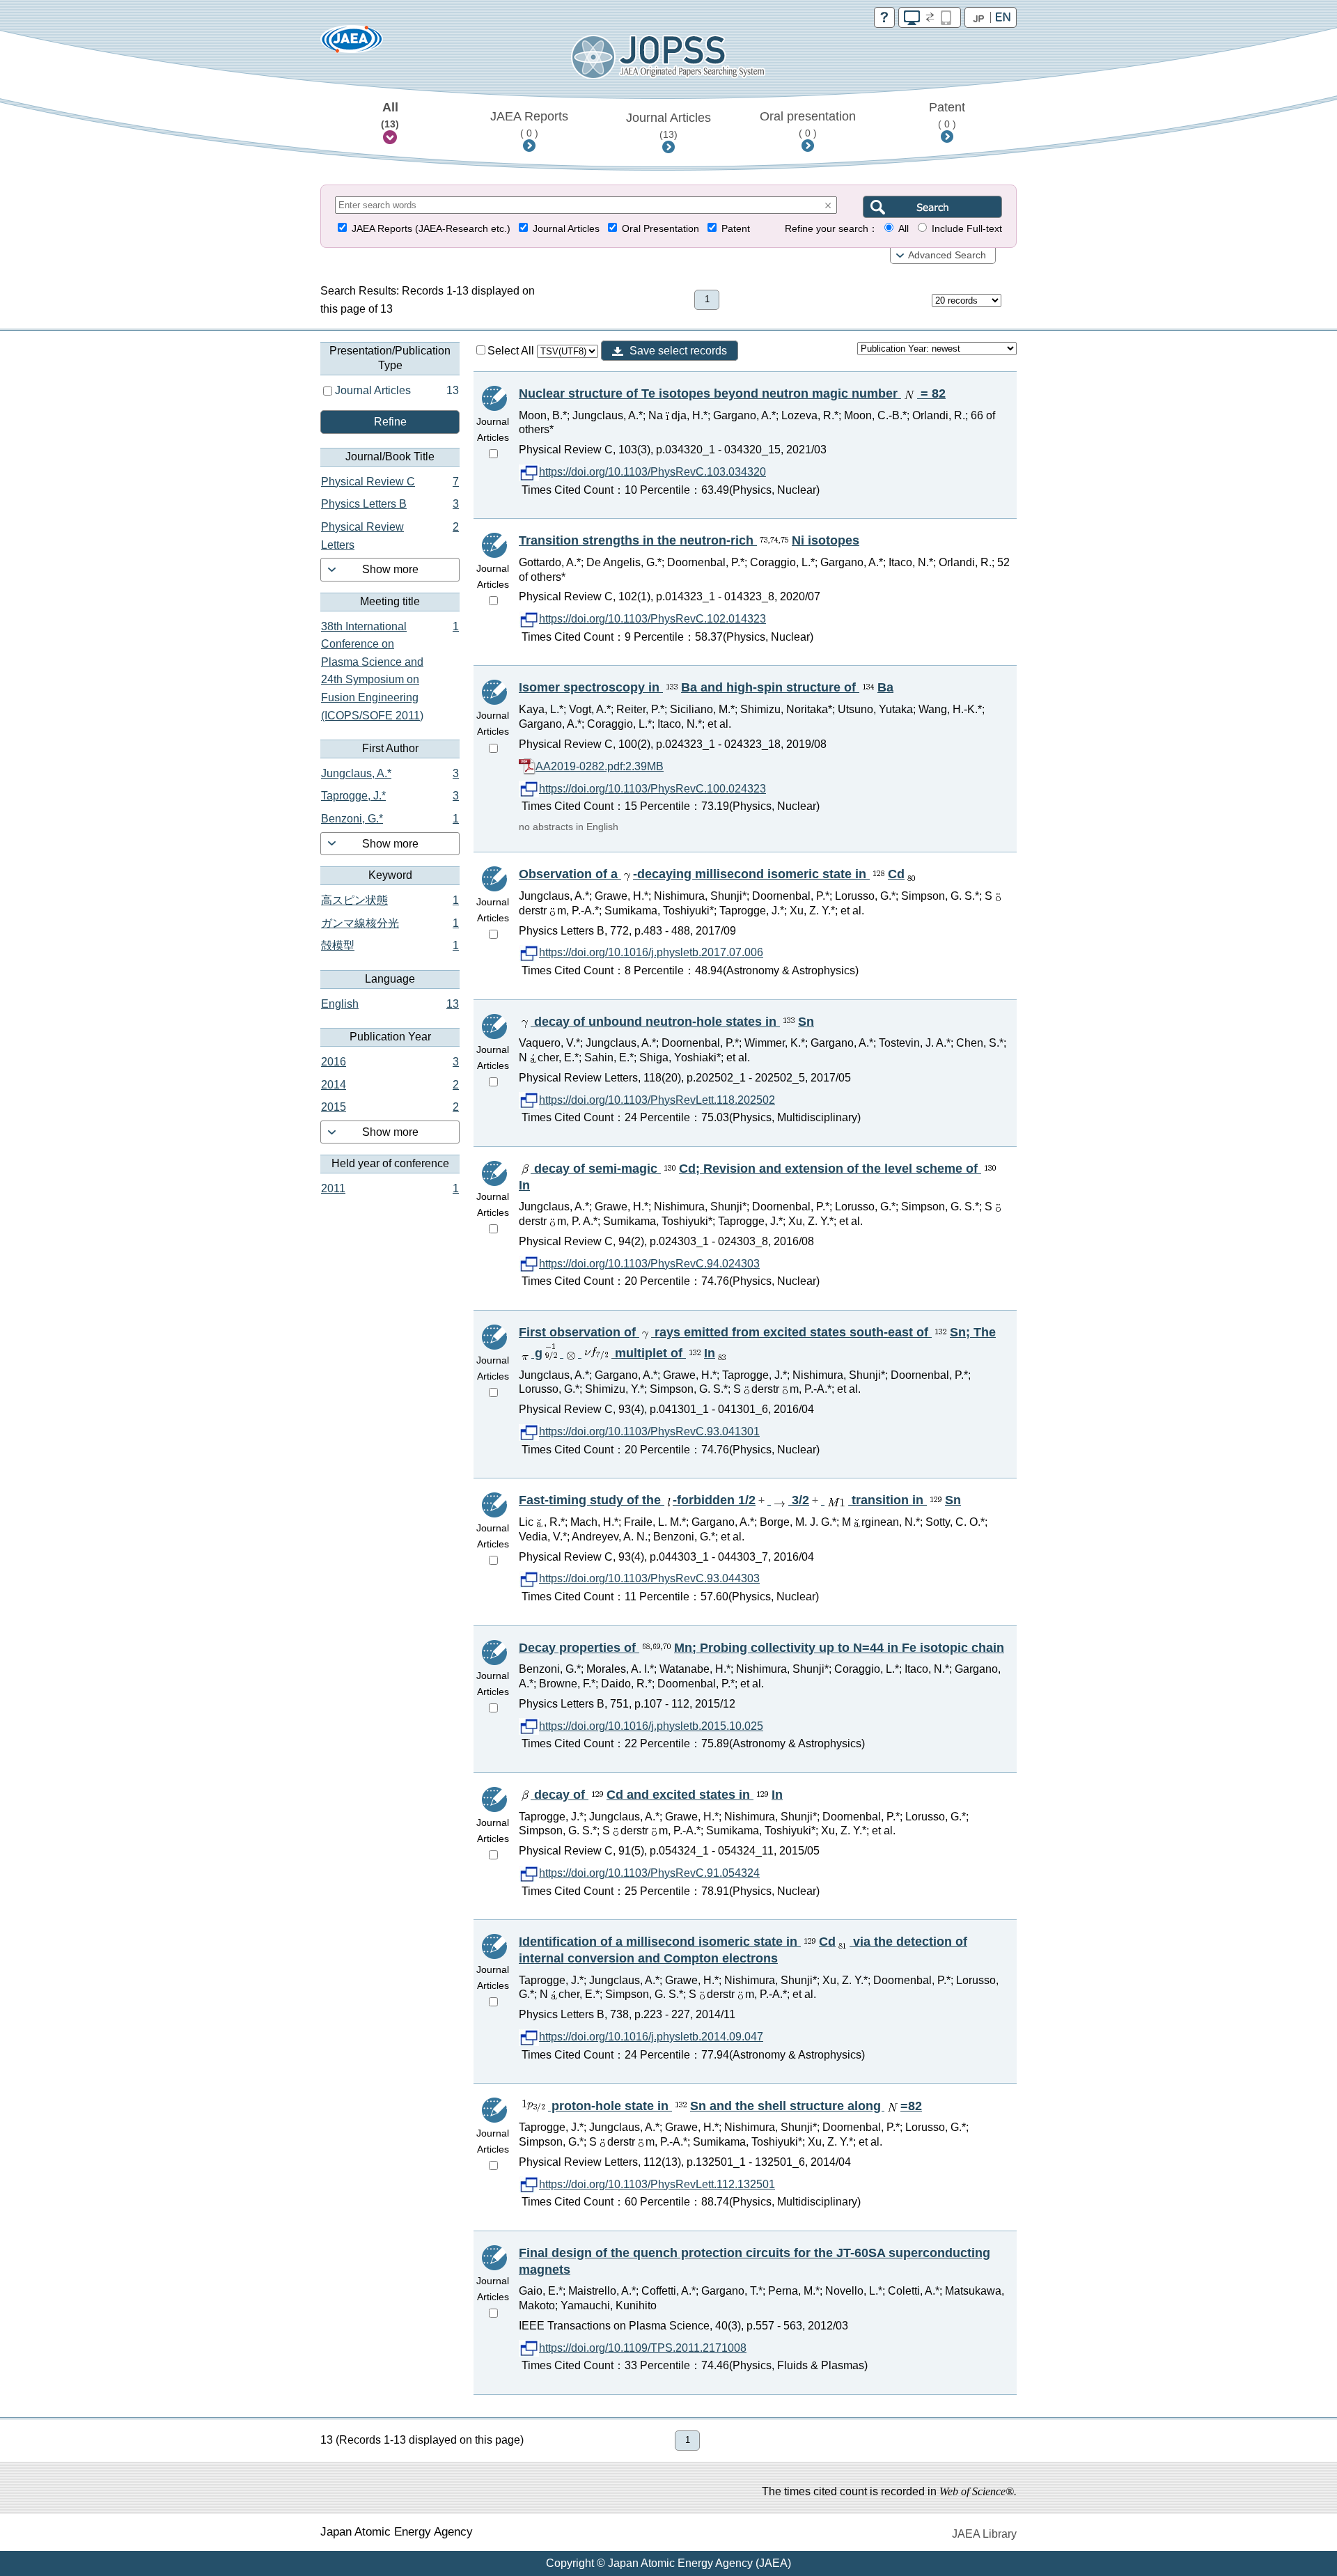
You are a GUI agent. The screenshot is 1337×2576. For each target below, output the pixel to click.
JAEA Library (984, 2534)
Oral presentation (808, 124)
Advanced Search (947, 255)
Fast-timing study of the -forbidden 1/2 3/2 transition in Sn (740, 1500)
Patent (947, 115)
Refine (390, 422)
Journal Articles (668, 125)
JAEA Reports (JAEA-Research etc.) (431, 229)
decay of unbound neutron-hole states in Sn (672, 1022)
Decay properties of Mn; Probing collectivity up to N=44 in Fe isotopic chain (761, 1648)
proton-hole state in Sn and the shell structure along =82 (735, 2106)
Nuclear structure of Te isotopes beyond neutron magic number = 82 (732, 393)
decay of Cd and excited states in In (657, 1795)
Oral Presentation (660, 229)
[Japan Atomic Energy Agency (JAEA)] (352, 44)
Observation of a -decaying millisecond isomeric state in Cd (712, 874)
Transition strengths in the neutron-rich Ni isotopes (689, 540)
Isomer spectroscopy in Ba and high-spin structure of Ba (706, 687)
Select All (512, 351)
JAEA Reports (529, 124)
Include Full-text (967, 229)
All (390, 115)
